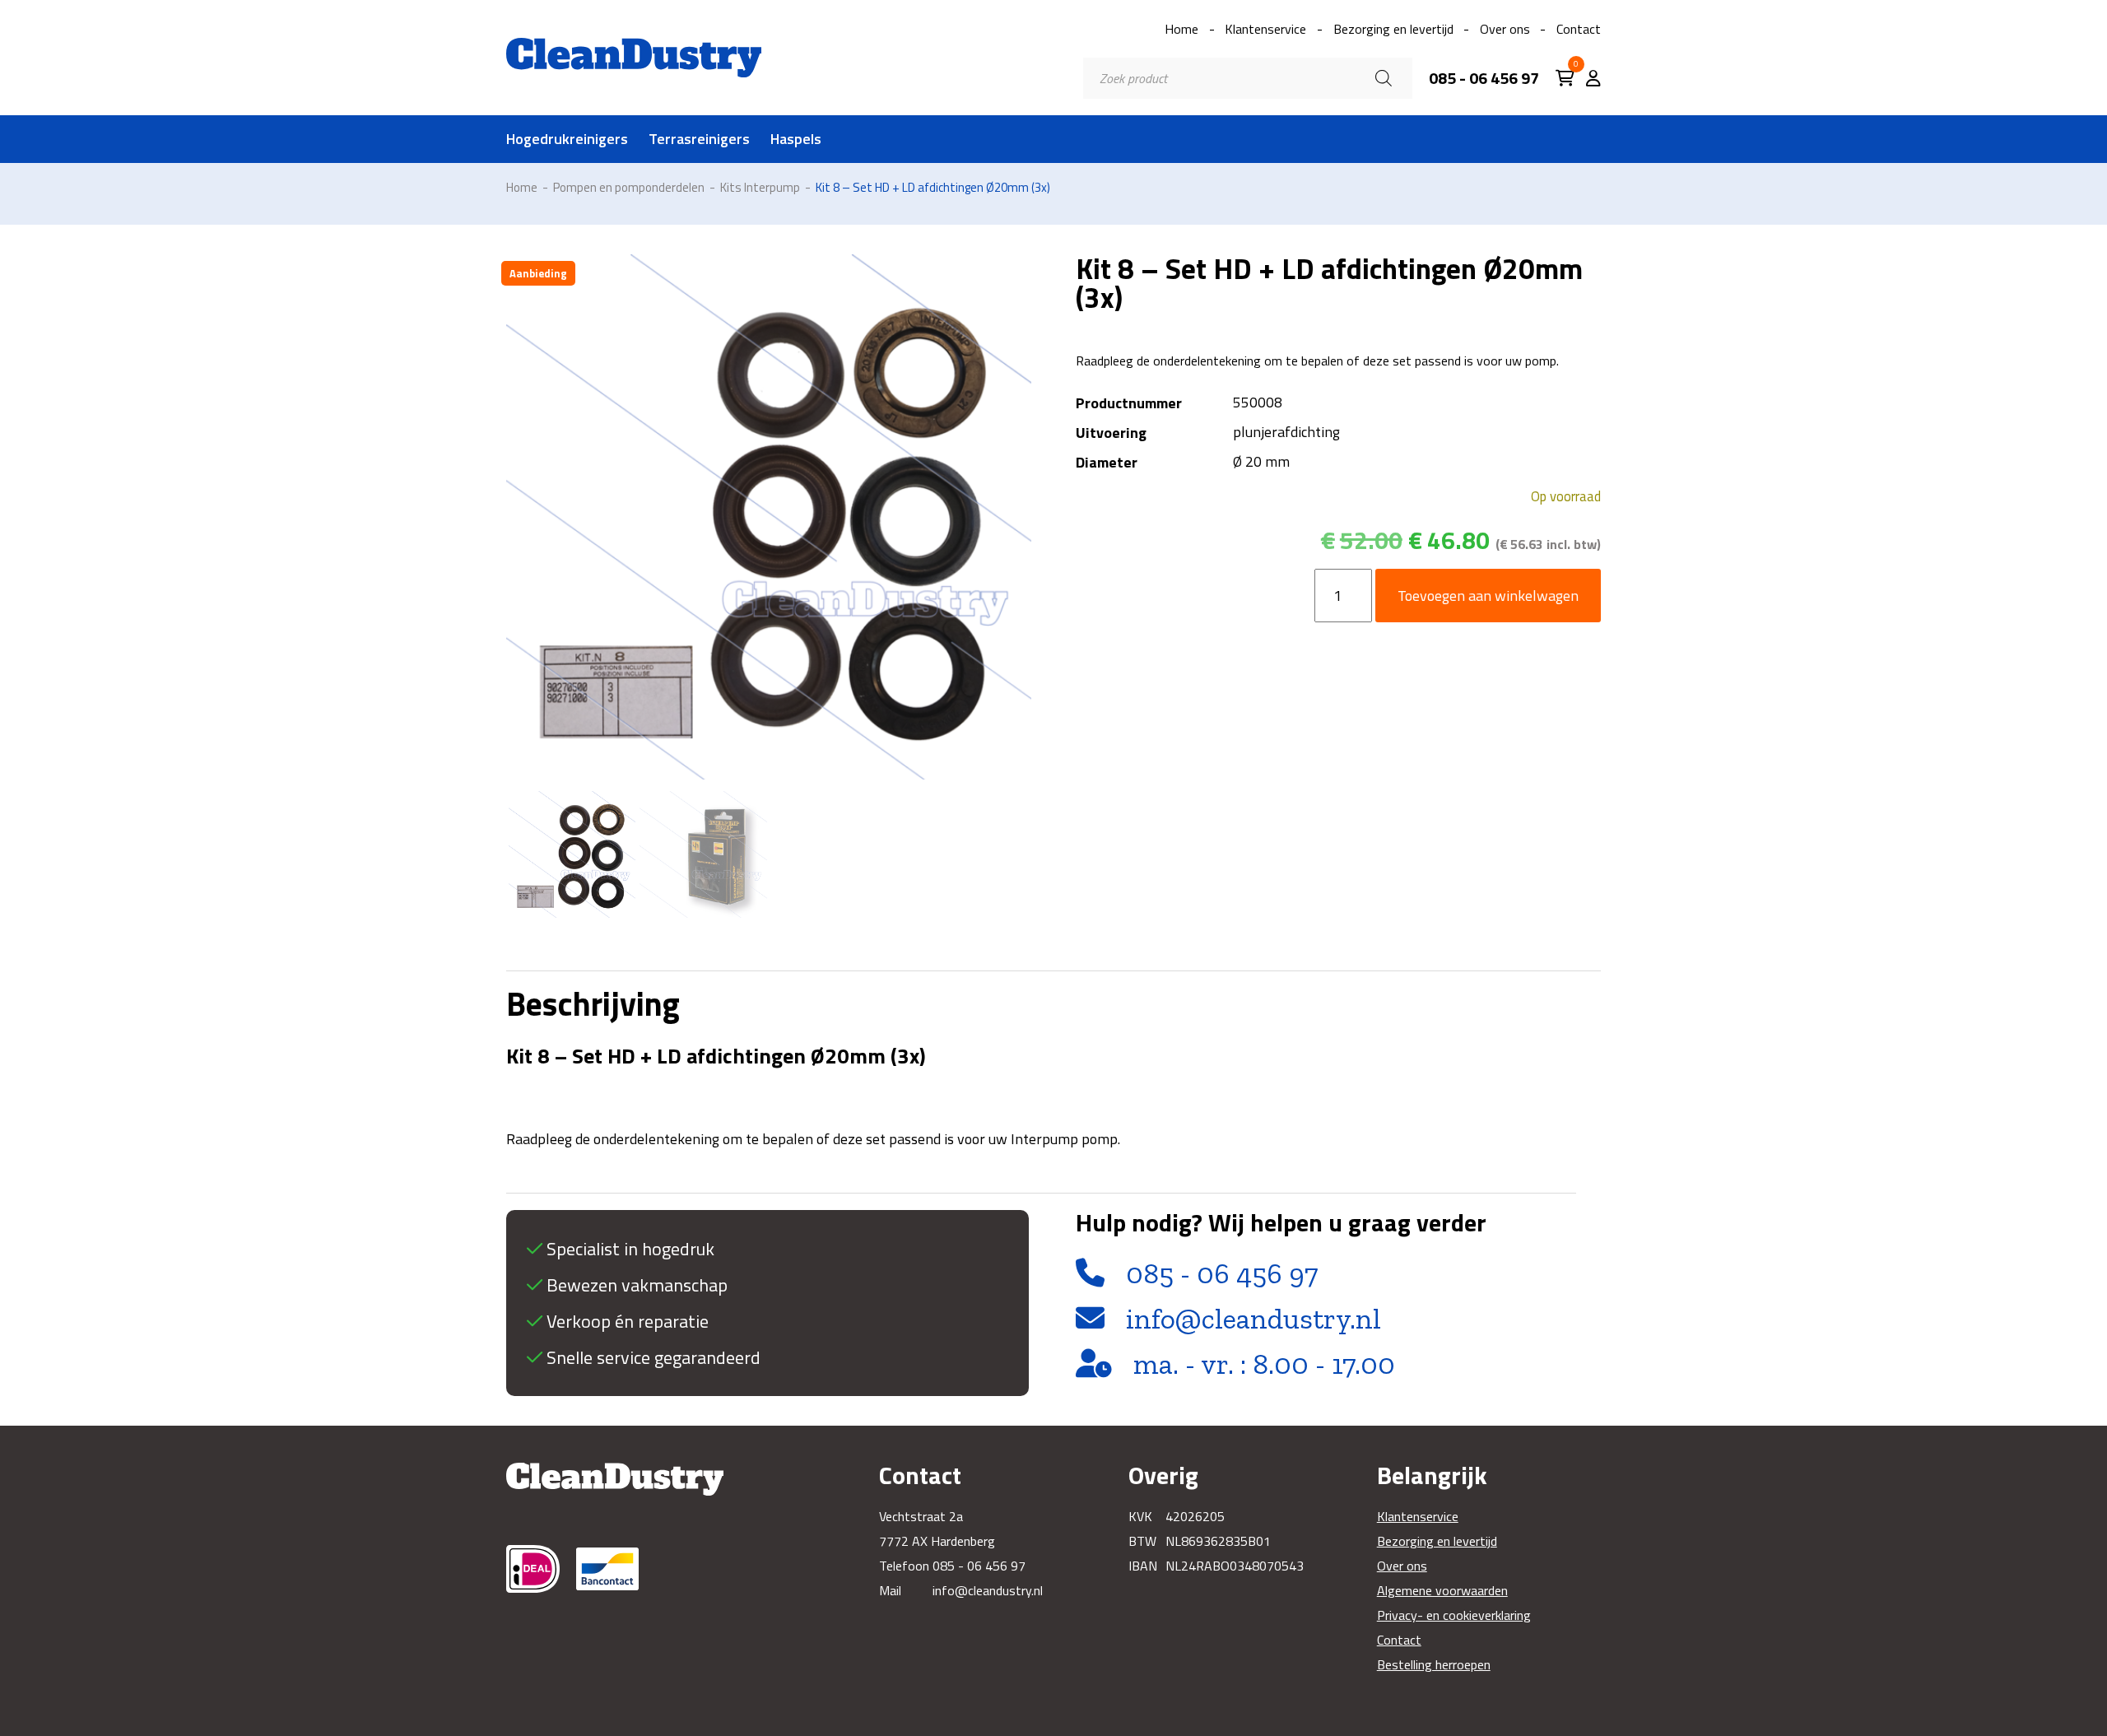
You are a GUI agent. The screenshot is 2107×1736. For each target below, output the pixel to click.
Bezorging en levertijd (1393, 29)
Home (1181, 29)
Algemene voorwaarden (1442, 1590)
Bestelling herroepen (1434, 1664)
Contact (1579, 29)
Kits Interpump (760, 187)
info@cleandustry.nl (1254, 1319)
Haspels (796, 139)
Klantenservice (1265, 29)
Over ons (1505, 29)
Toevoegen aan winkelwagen (1488, 596)
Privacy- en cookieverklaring (1454, 1615)
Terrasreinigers (699, 139)
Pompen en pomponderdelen (629, 187)
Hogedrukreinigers (567, 139)
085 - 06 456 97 (1484, 78)
